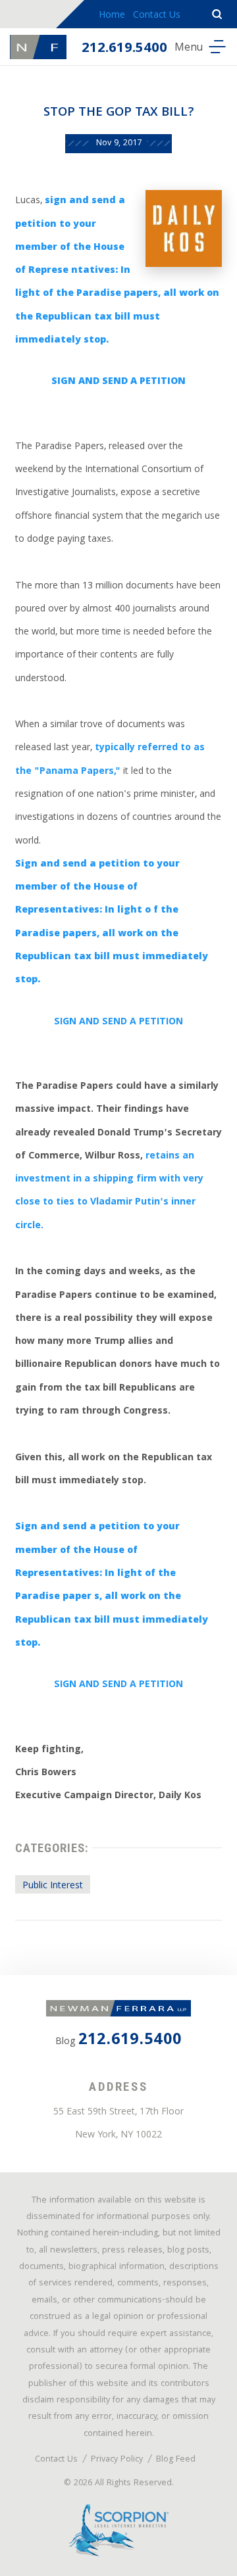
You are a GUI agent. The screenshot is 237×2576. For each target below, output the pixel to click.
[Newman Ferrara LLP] (38, 47)
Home (112, 16)
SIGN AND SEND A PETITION (118, 1022)
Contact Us (157, 16)
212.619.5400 (124, 49)
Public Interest (53, 1886)
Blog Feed (176, 2460)
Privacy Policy (117, 2460)
